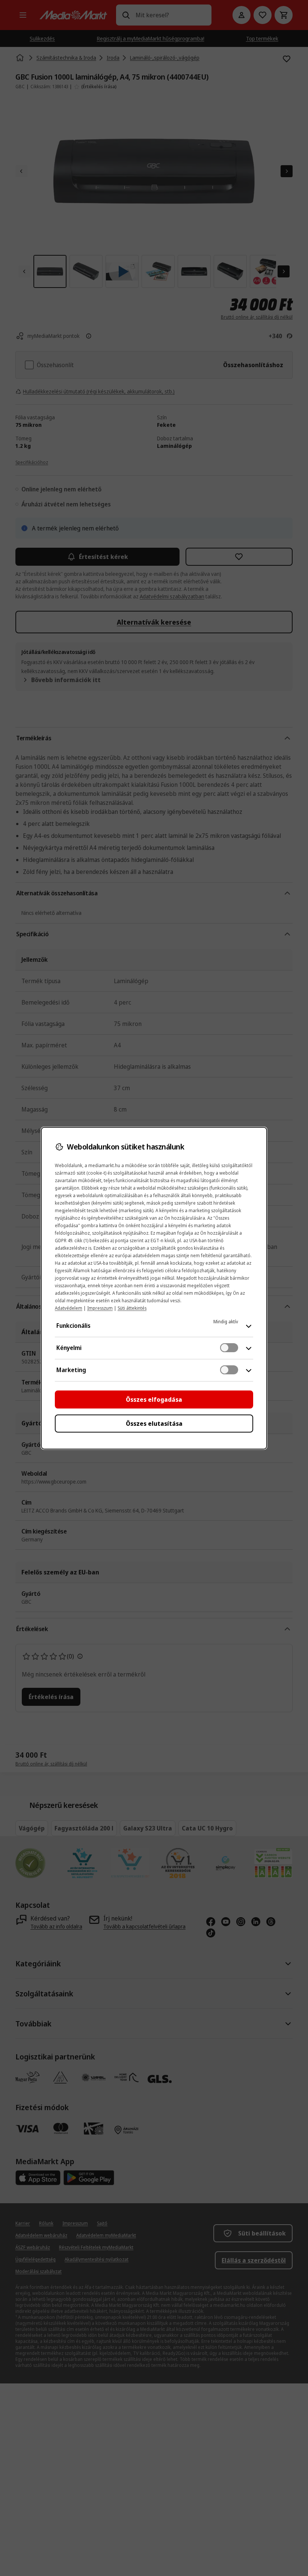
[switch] (229, 1348)
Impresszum (100, 1308)
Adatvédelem (69, 1308)
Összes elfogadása (154, 1399)
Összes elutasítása (154, 1424)
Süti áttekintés (132, 1308)
